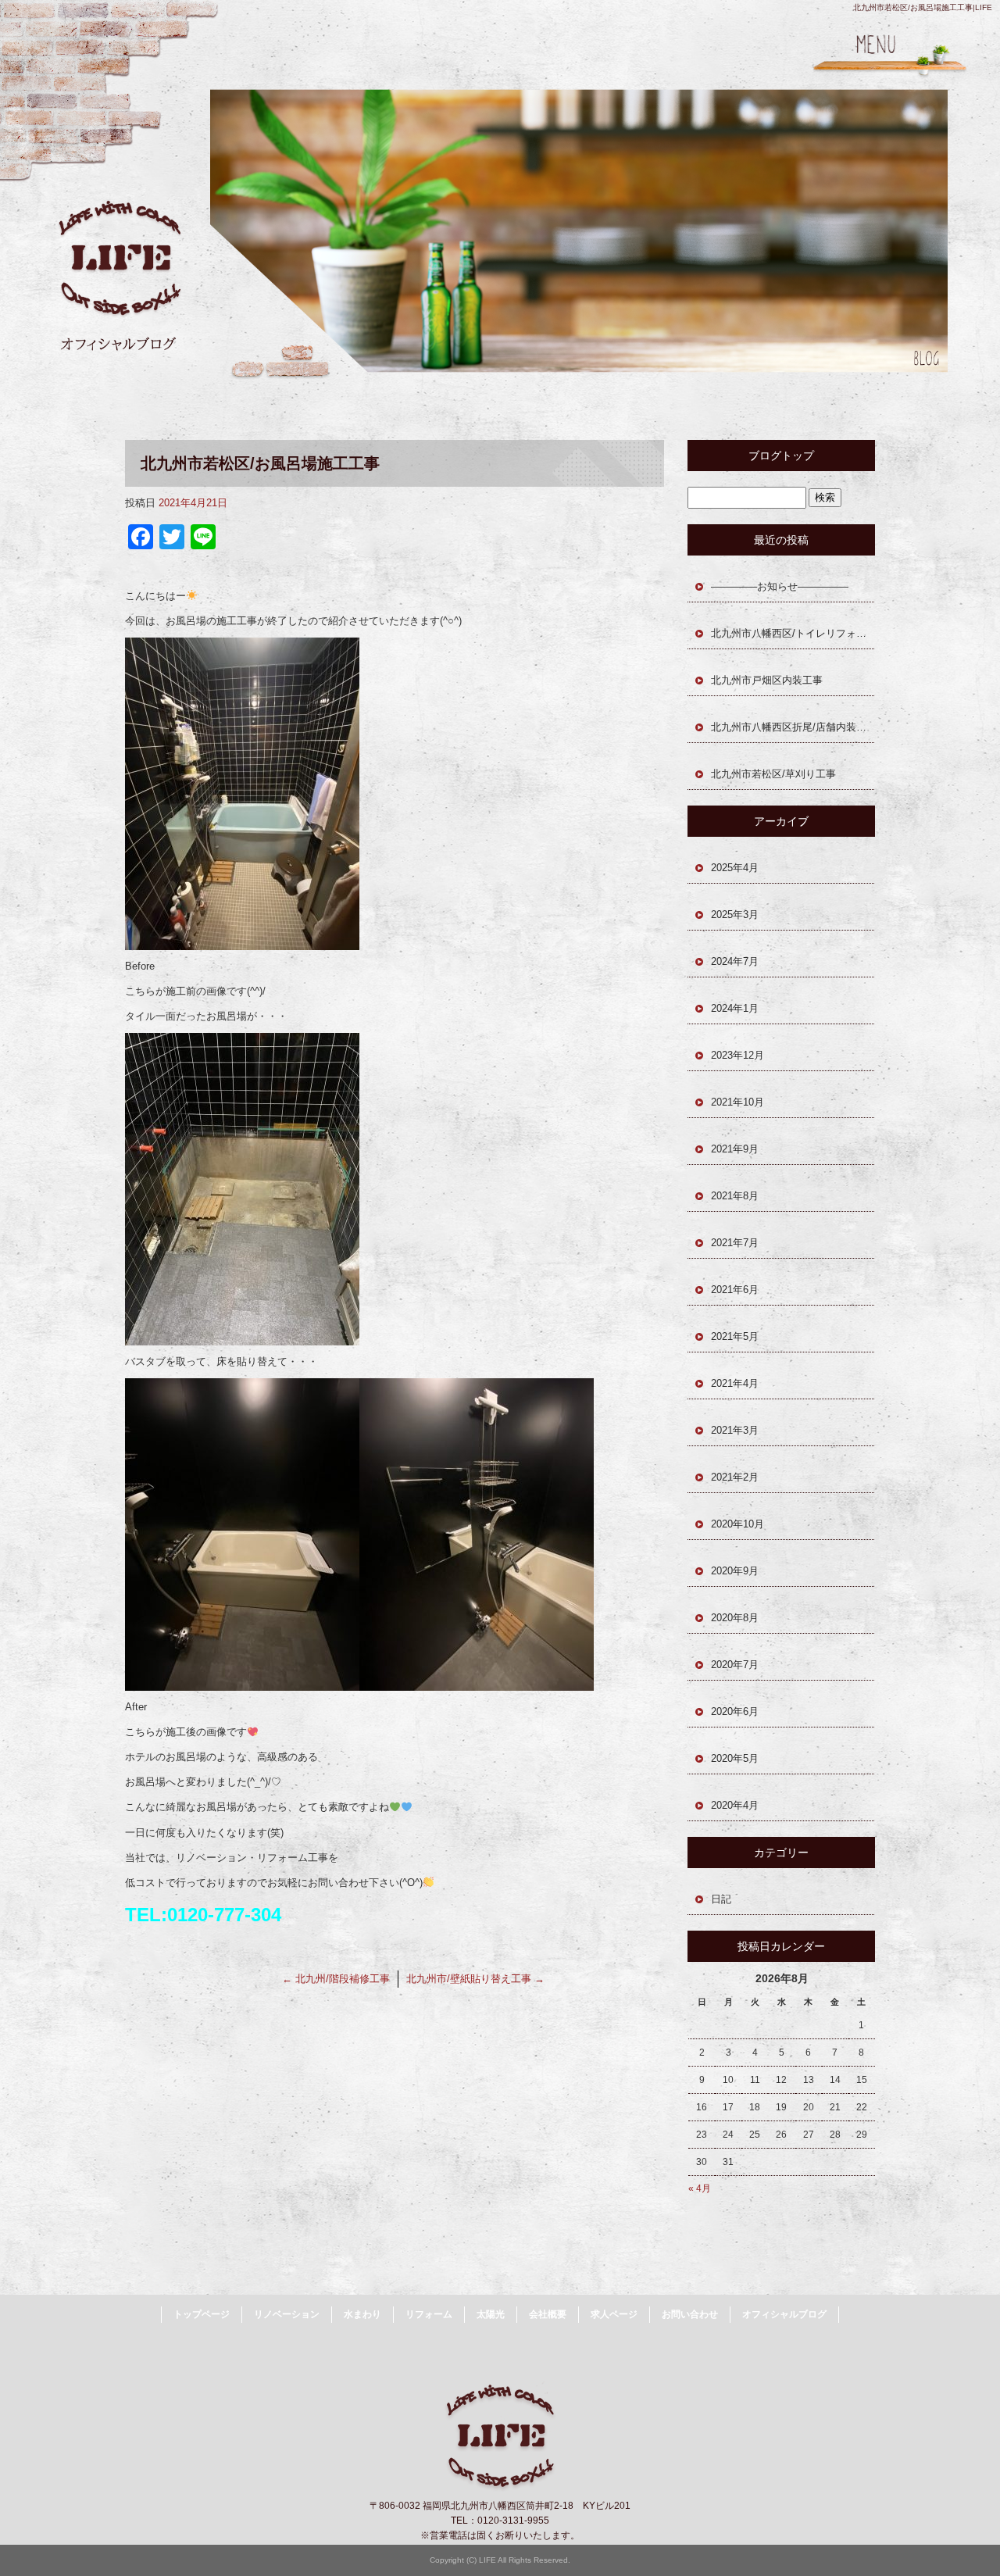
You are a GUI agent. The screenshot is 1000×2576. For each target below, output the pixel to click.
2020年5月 (735, 1758)
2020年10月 (737, 1524)
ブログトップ (781, 456)
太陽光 (491, 2314)
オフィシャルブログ (784, 2314)
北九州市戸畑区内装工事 (767, 680)
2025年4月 (735, 868)
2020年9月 (735, 1571)
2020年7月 (735, 1665)
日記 (721, 1899)
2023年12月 (737, 1055)
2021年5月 (735, 1336)
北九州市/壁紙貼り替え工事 (475, 1979)
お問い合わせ (690, 2314)
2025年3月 (735, 915)
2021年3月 (735, 1430)
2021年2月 (735, 1477)
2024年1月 (735, 1008)
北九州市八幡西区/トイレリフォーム (793, 633)
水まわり (362, 2314)
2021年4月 (735, 1383)
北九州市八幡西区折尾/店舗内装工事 (793, 727)
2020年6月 (735, 1711)
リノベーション (287, 2314)
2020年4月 (735, 1805)
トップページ (202, 2314)
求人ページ (614, 2314)
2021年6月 (735, 1290)
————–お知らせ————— (780, 586)
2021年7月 (735, 1243)
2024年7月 (735, 961)
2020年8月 (735, 1618)
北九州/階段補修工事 (336, 1979)
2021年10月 (737, 1102)
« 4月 (700, 2188)
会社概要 (548, 2314)
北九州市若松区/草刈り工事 (773, 774)
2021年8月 (735, 1196)
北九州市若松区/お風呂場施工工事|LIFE (923, 7)
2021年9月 (735, 1149)
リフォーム (429, 2314)
